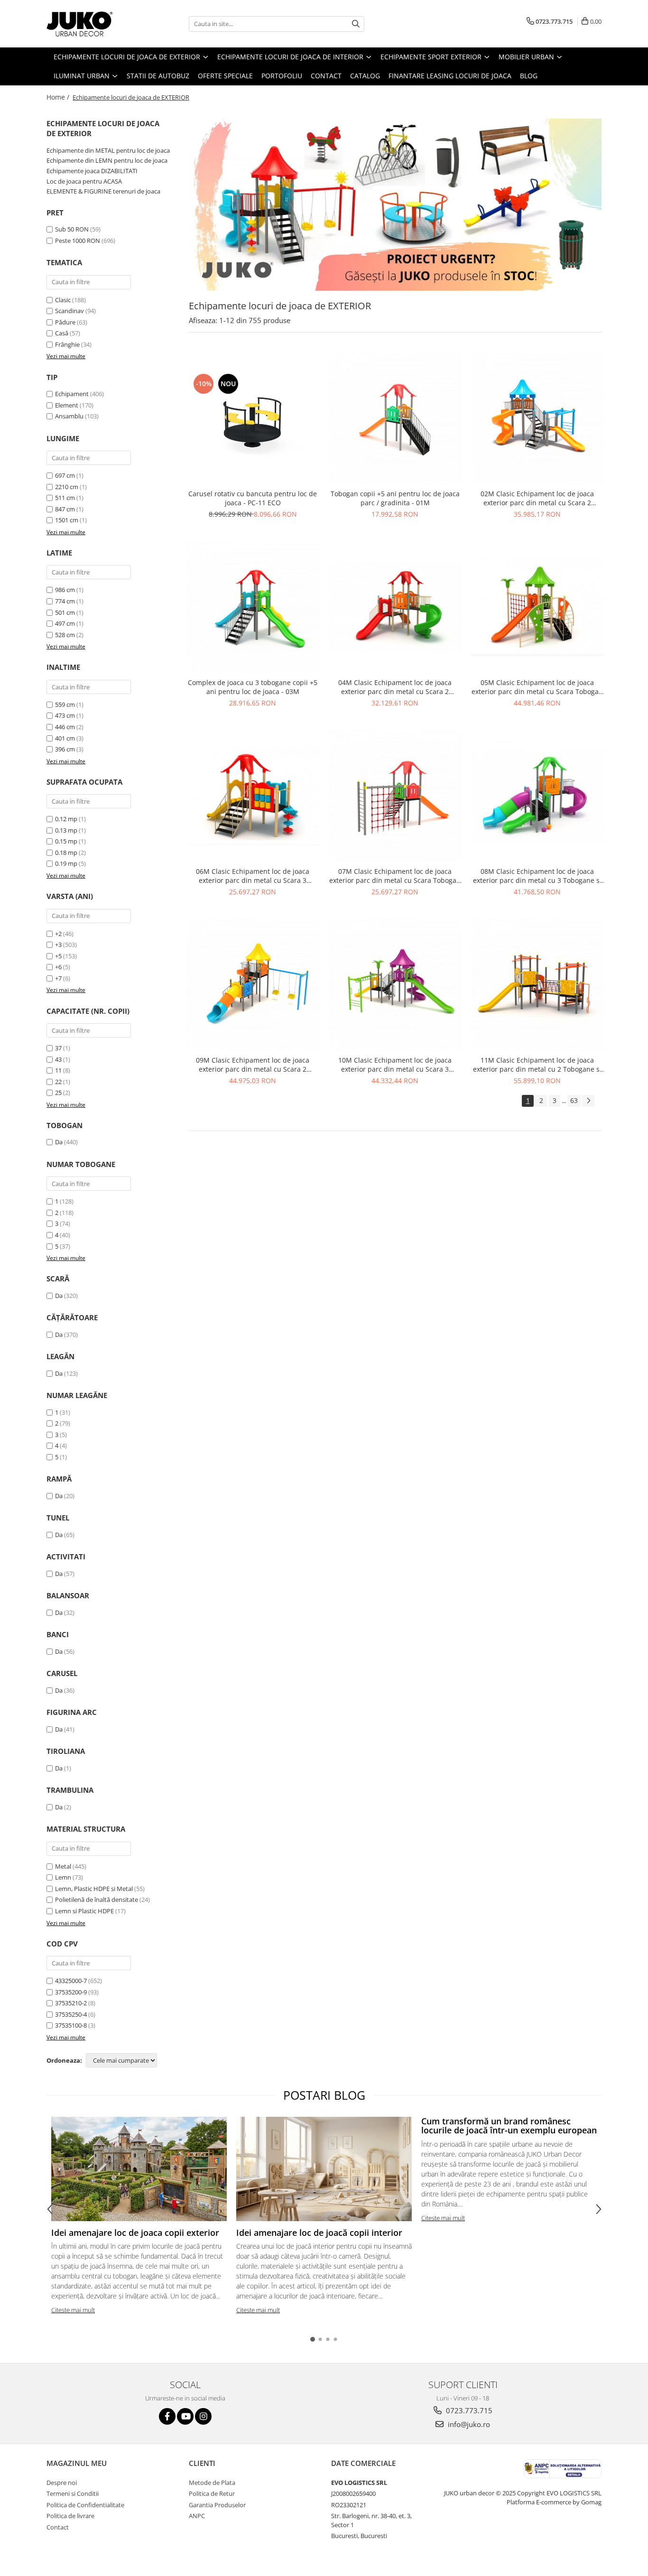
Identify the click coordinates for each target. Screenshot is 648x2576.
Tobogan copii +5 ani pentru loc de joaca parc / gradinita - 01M (395, 498)
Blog (529, 76)
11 (58, 1070)
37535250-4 (71, 2014)
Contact (326, 76)
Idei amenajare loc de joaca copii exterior (135, 2233)
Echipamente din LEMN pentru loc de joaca (107, 160)
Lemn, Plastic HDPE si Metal (94, 1889)
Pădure (65, 322)
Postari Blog (324, 2095)
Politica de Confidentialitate (85, 2505)
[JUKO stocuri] (395, 205)
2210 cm (67, 487)
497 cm (65, 623)
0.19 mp (66, 863)
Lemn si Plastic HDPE (84, 1911)
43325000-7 (71, 1981)
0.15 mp (66, 841)
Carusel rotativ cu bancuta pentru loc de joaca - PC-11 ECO (253, 498)
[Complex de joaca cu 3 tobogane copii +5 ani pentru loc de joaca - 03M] (253, 607)
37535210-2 (71, 2003)
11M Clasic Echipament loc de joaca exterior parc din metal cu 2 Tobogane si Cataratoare (537, 1065)
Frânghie (67, 344)
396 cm (65, 749)
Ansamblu (69, 416)
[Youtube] (185, 2416)
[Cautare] (356, 24)
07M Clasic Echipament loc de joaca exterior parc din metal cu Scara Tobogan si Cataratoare (395, 876)
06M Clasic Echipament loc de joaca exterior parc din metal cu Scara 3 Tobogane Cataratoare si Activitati (253, 876)
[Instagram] (203, 2416)
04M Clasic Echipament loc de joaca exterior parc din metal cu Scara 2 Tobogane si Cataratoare (395, 687)
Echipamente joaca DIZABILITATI (92, 171)
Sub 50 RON (72, 229)
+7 (58, 978)
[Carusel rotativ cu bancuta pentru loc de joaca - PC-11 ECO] (253, 418)
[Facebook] (167, 2416)
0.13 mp (66, 830)
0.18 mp (66, 852)
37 (58, 1048)
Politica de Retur (212, 2493)
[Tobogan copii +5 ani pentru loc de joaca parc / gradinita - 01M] (395, 418)
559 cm (65, 704)
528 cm (65, 635)
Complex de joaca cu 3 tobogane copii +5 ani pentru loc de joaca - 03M (253, 687)
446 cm (65, 727)
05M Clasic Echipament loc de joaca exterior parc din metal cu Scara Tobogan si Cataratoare (537, 687)
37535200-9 (71, 1992)
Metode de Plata (212, 2483)
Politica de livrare (70, 2516)
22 (58, 1082)
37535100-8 (71, 2025)
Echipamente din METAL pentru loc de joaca (108, 150)
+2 (58, 934)
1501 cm (67, 520)
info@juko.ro (468, 2424)
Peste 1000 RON (78, 241)
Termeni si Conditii (73, 2493)
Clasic (63, 300)
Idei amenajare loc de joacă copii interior (319, 2233)
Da (59, 1142)
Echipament (72, 394)
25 (58, 1093)
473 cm (65, 715)
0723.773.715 (468, 2410)
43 (58, 1059)
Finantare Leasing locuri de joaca (450, 76)
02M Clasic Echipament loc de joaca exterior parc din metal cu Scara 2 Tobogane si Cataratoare (537, 498)
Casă (62, 333)
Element (67, 405)
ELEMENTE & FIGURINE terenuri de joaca (103, 191)
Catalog (365, 76)
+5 (58, 956)
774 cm (65, 601)
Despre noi (62, 2483)
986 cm (65, 590)
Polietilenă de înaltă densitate (97, 1900)
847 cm (65, 509)
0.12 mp (66, 819)
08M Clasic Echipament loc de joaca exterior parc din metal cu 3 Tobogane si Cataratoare (537, 876)
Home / (59, 97)
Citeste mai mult (73, 2310)
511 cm (65, 498)
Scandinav (69, 311)
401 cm (65, 738)
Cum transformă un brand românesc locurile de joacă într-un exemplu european (509, 2126)
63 (574, 1100)
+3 (58, 945)
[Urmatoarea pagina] (588, 1101)
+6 (58, 967)
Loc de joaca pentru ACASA (84, 181)
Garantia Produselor (217, 2505)
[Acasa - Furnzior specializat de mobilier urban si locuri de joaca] (94, 24)
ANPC (197, 2516)
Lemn (63, 1877)
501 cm (65, 612)
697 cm (65, 475)
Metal (63, 1866)
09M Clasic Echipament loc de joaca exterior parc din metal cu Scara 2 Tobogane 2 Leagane (253, 1065)
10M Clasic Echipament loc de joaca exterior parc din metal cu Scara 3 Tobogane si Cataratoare (395, 1065)
